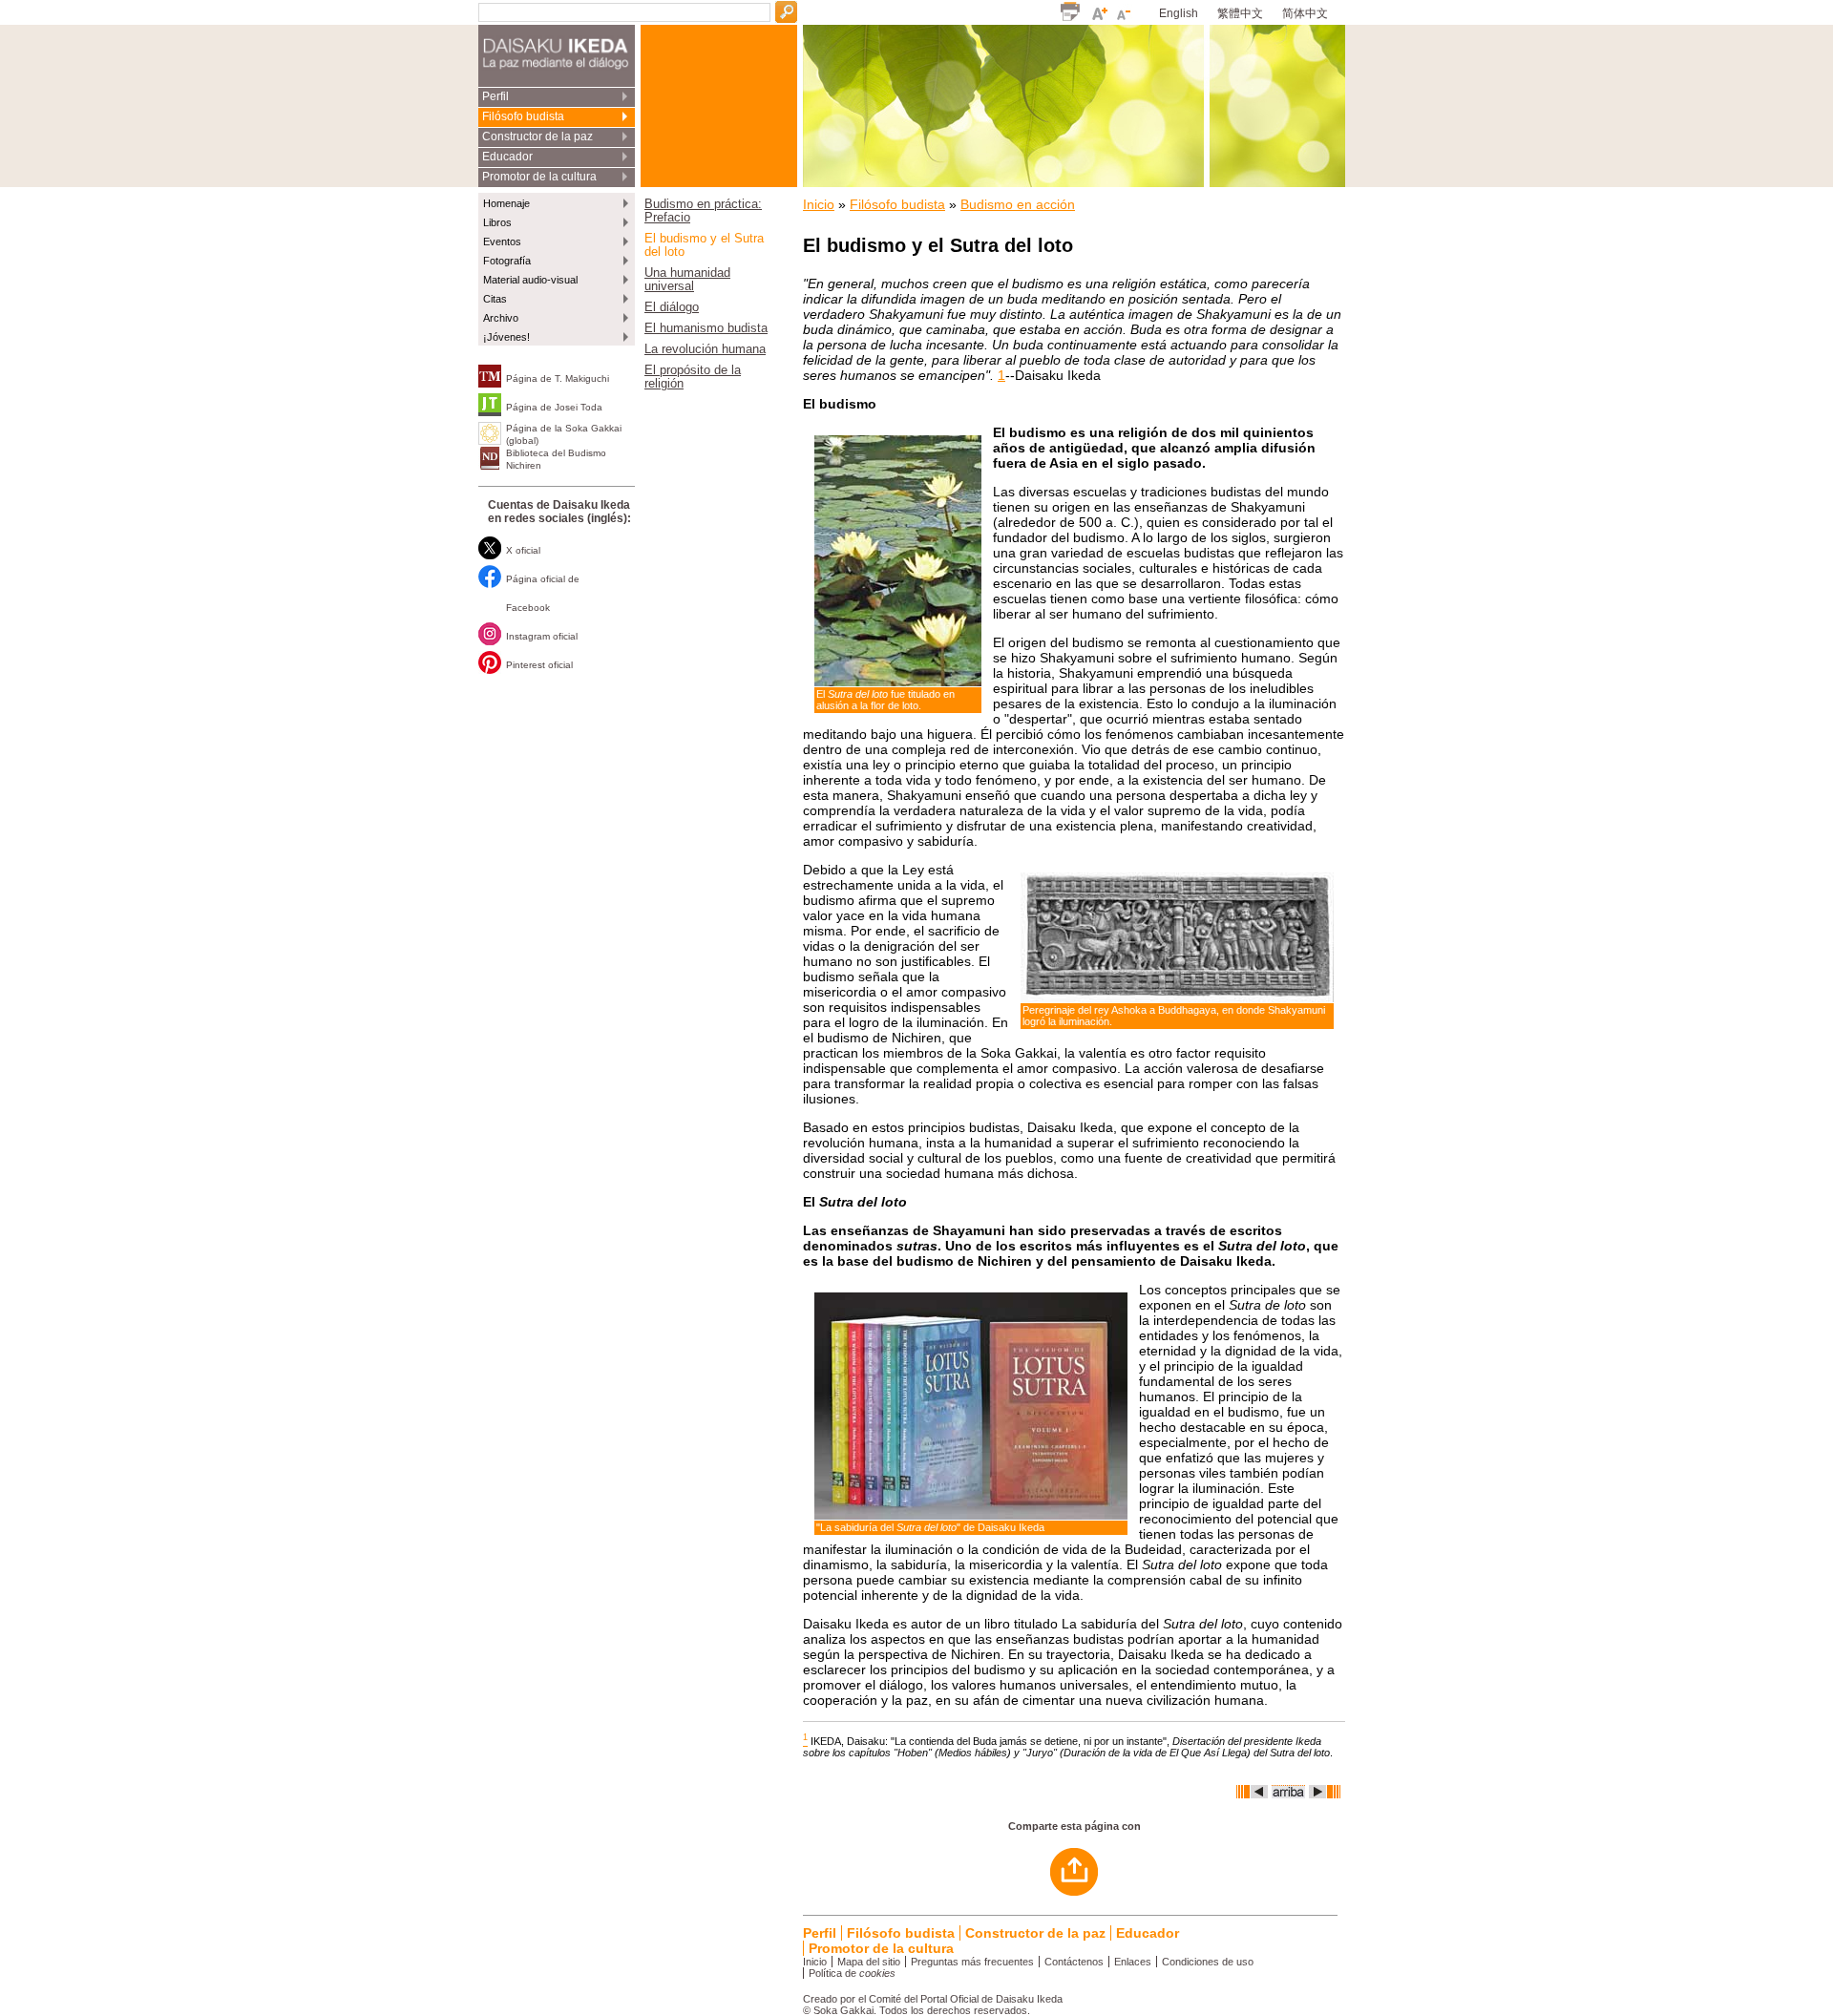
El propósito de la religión (693, 377)
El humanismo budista (706, 328)
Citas (495, 299)
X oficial (523, 550)
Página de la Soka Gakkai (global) (564, 434)
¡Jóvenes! (506, 337)
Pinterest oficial (539, 665)
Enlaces (1133, 1962)
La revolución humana (705, 349)
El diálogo (672, 307)
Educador (507, 157)
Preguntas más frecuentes (972, 1962)
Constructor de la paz (537, 136)
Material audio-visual (530, 280)
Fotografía (507, 261)
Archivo (501, 318)
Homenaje (506, 203)
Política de (852, 1973)
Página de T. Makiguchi (558, 378)
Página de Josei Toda (554, 407)
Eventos (502, 241)
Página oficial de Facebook (543, 593)
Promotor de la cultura (539, 177)
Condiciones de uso (1208, 1962)
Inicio (819, 204)
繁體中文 (1240, 13)
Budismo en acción (1018, 204)
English (1179, 13)
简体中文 (1305, 13)
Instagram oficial (542, 636)
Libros (497, 222)
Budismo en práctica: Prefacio (703, 211)
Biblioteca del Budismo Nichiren (556, 459)
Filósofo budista (523, 116)
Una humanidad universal (687, 280)
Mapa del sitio (869, 1962)
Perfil (495, 96)
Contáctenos (1074, 1962)
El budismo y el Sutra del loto (704, 245)
